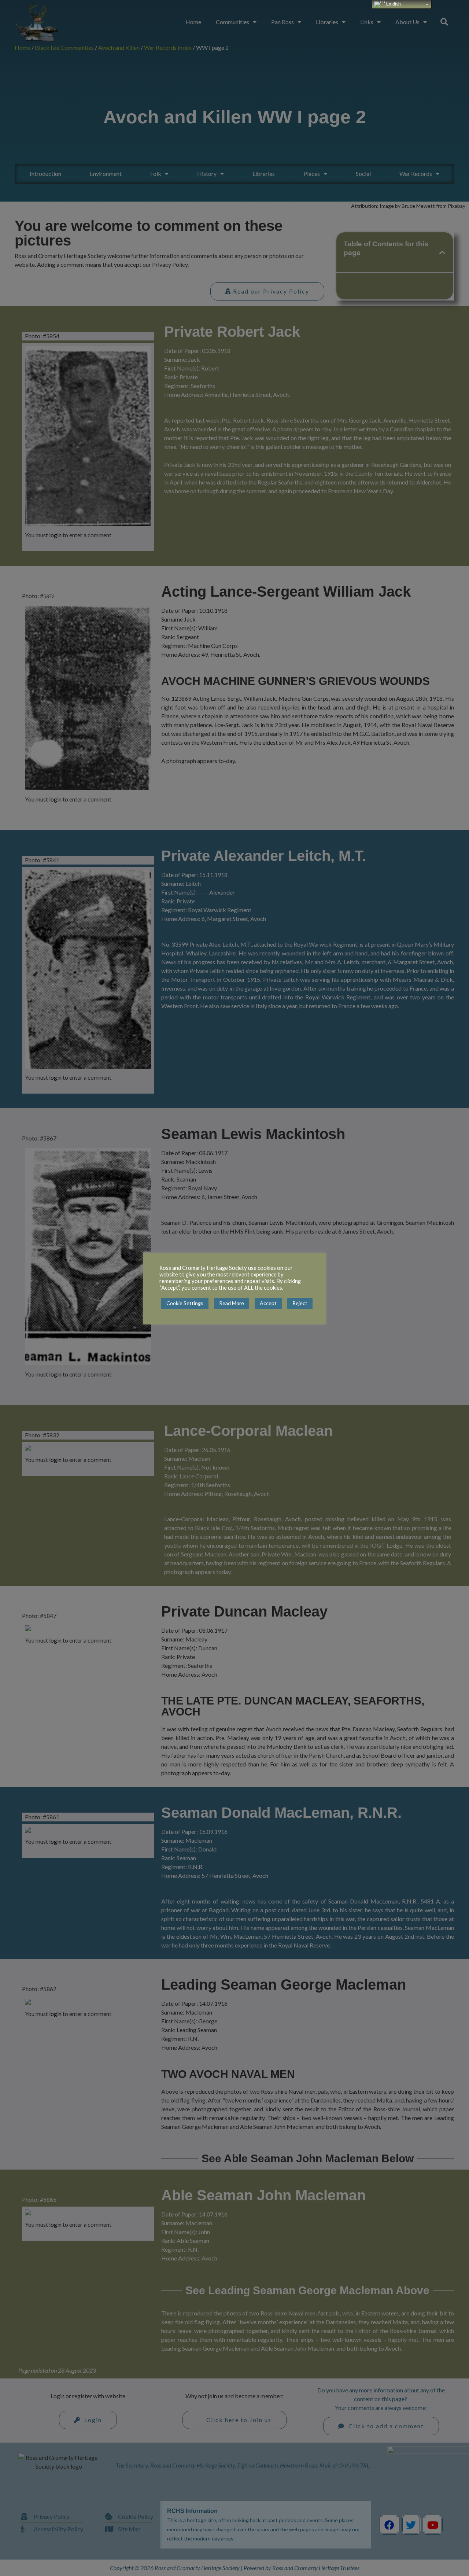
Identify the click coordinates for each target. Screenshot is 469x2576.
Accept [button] (268, 1303)
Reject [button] (300, 1303)
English (393, 4)
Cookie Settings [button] (185, 1303)
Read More (232, 1303)
